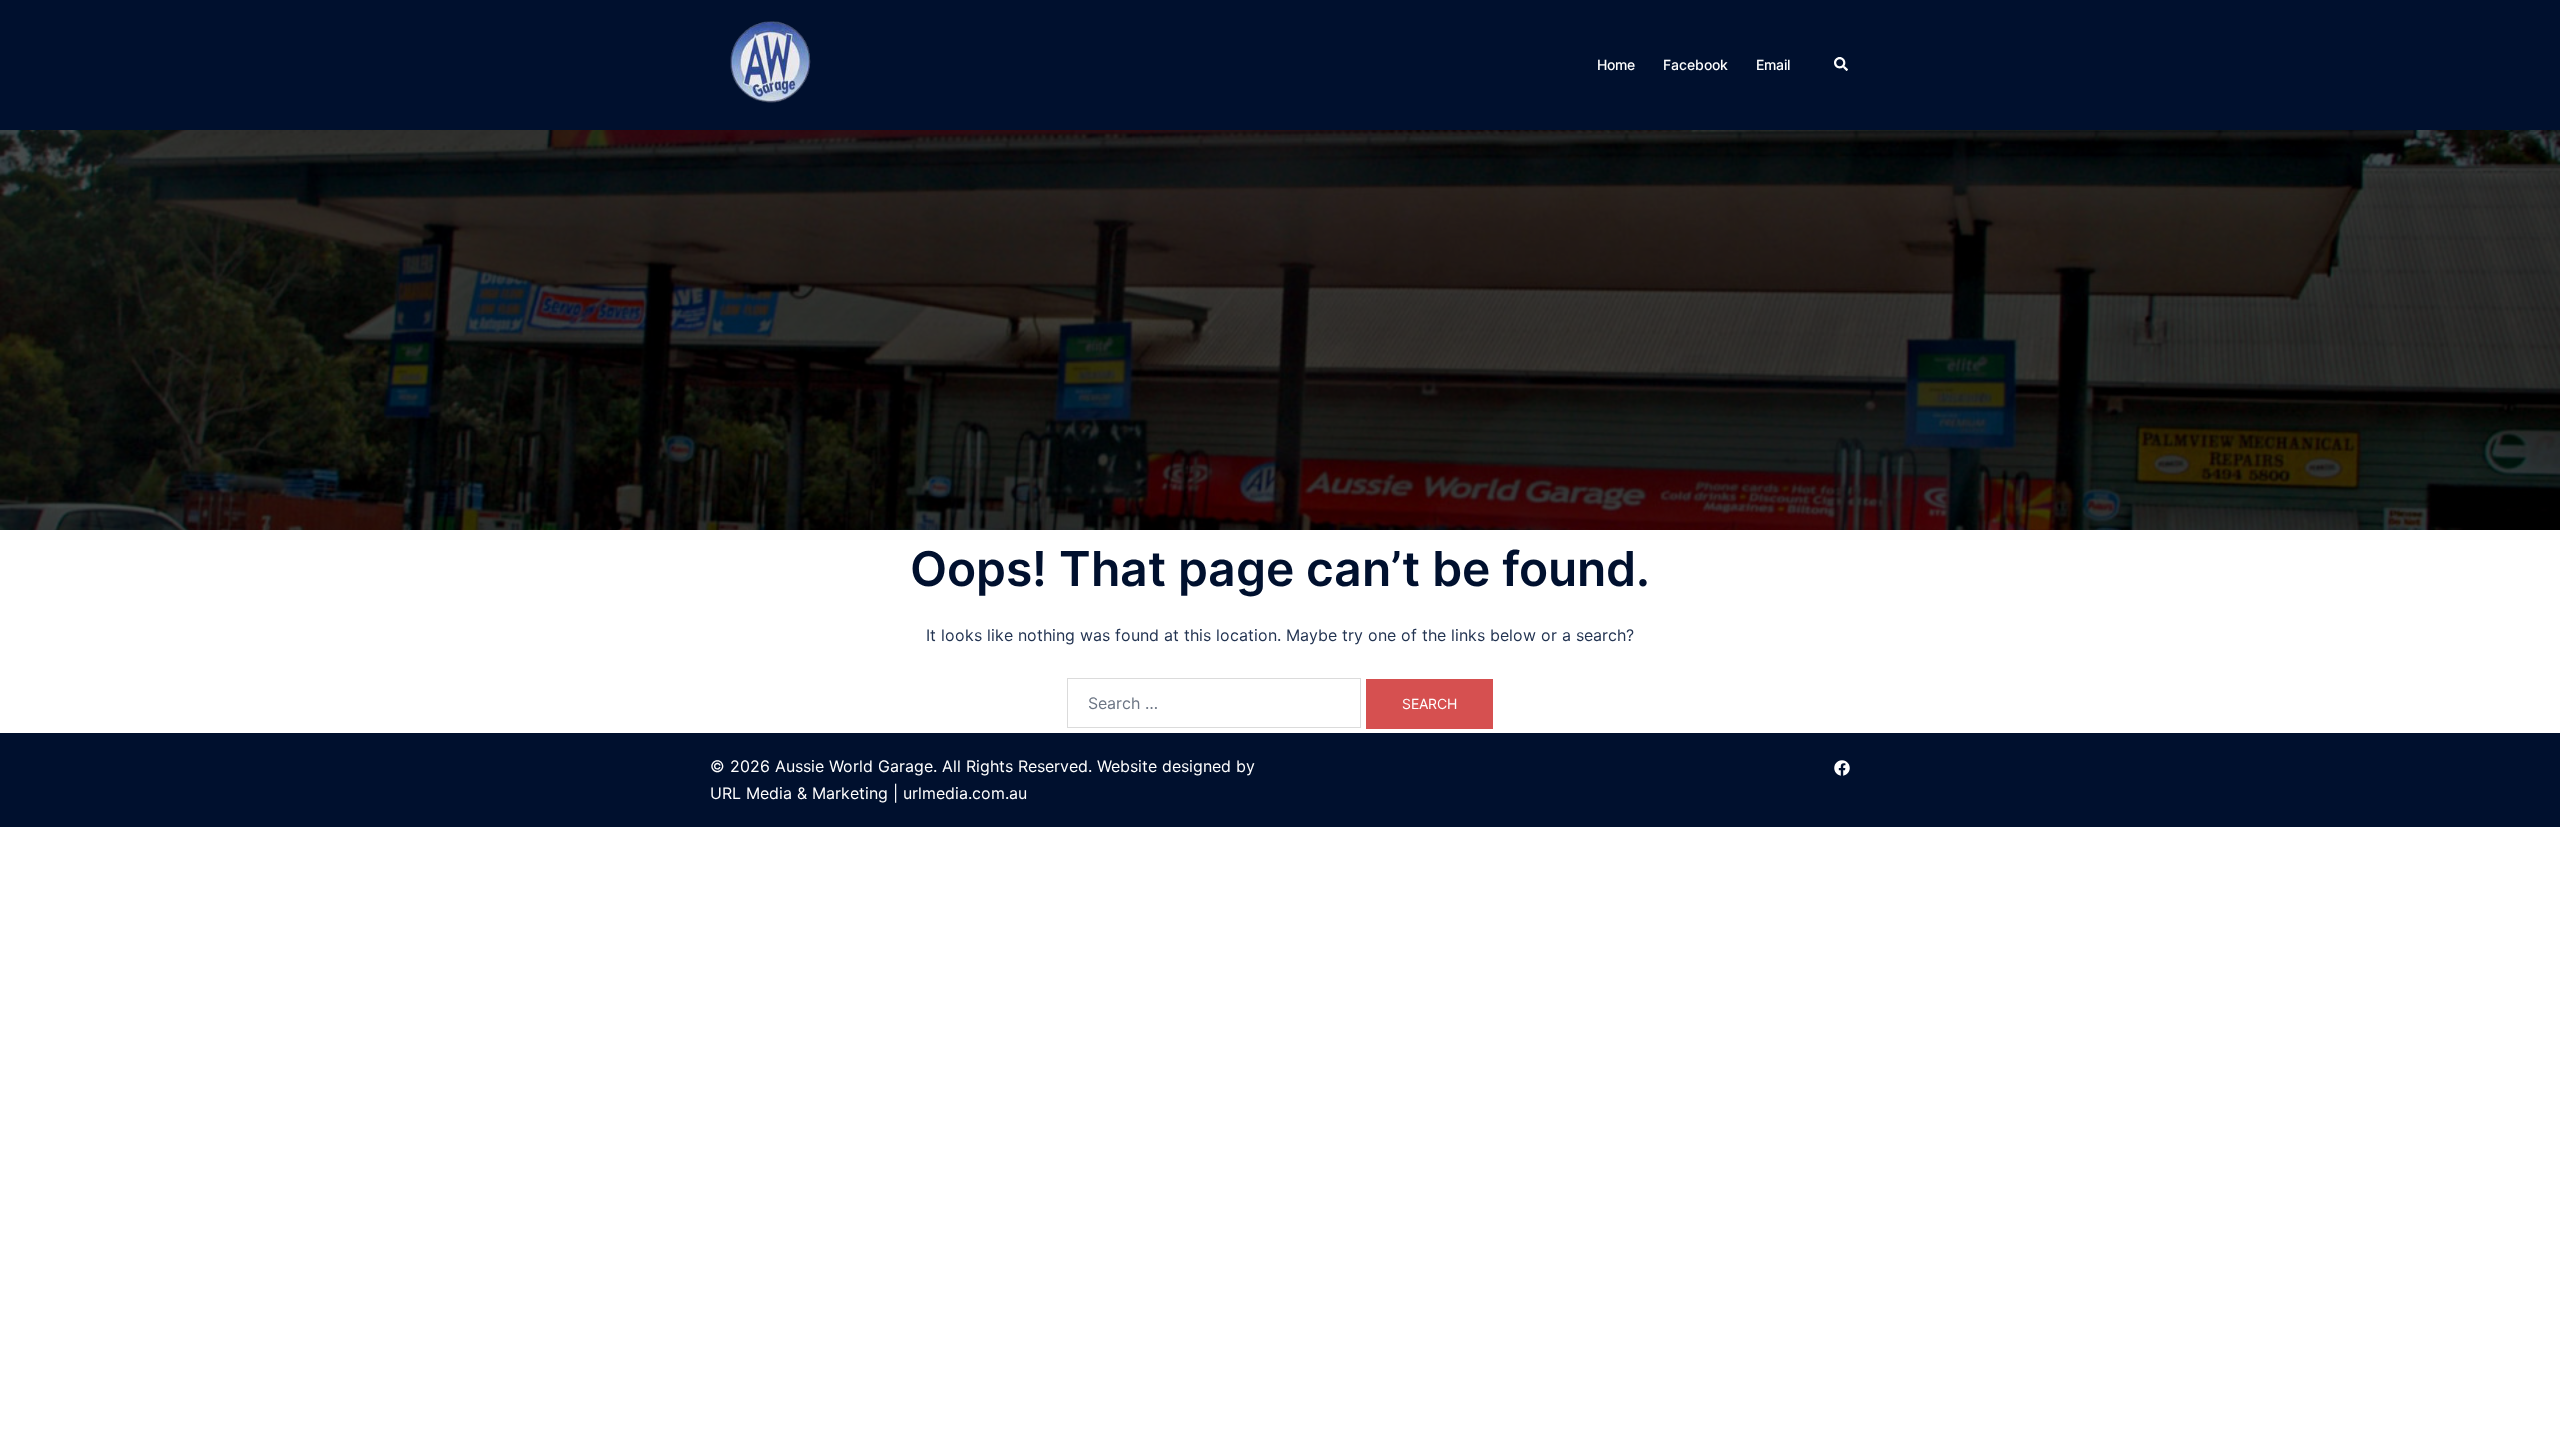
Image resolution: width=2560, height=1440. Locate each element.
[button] (1842, 65)
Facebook (1695, 64)
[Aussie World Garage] (772, 63)
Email (1773, 64)
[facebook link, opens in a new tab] (1842, 766)
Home (1616, 64)
